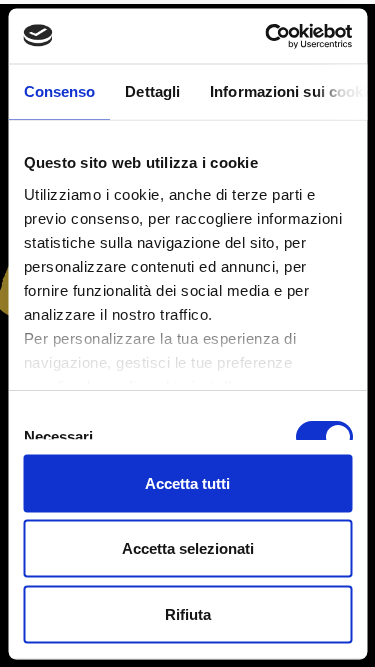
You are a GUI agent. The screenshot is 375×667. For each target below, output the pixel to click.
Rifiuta (188, 613)
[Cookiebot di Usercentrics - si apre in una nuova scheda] (267, 36)
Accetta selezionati (188, 548)
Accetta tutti (187, 482)
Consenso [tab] (59, 91)
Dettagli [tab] (152, 91)
